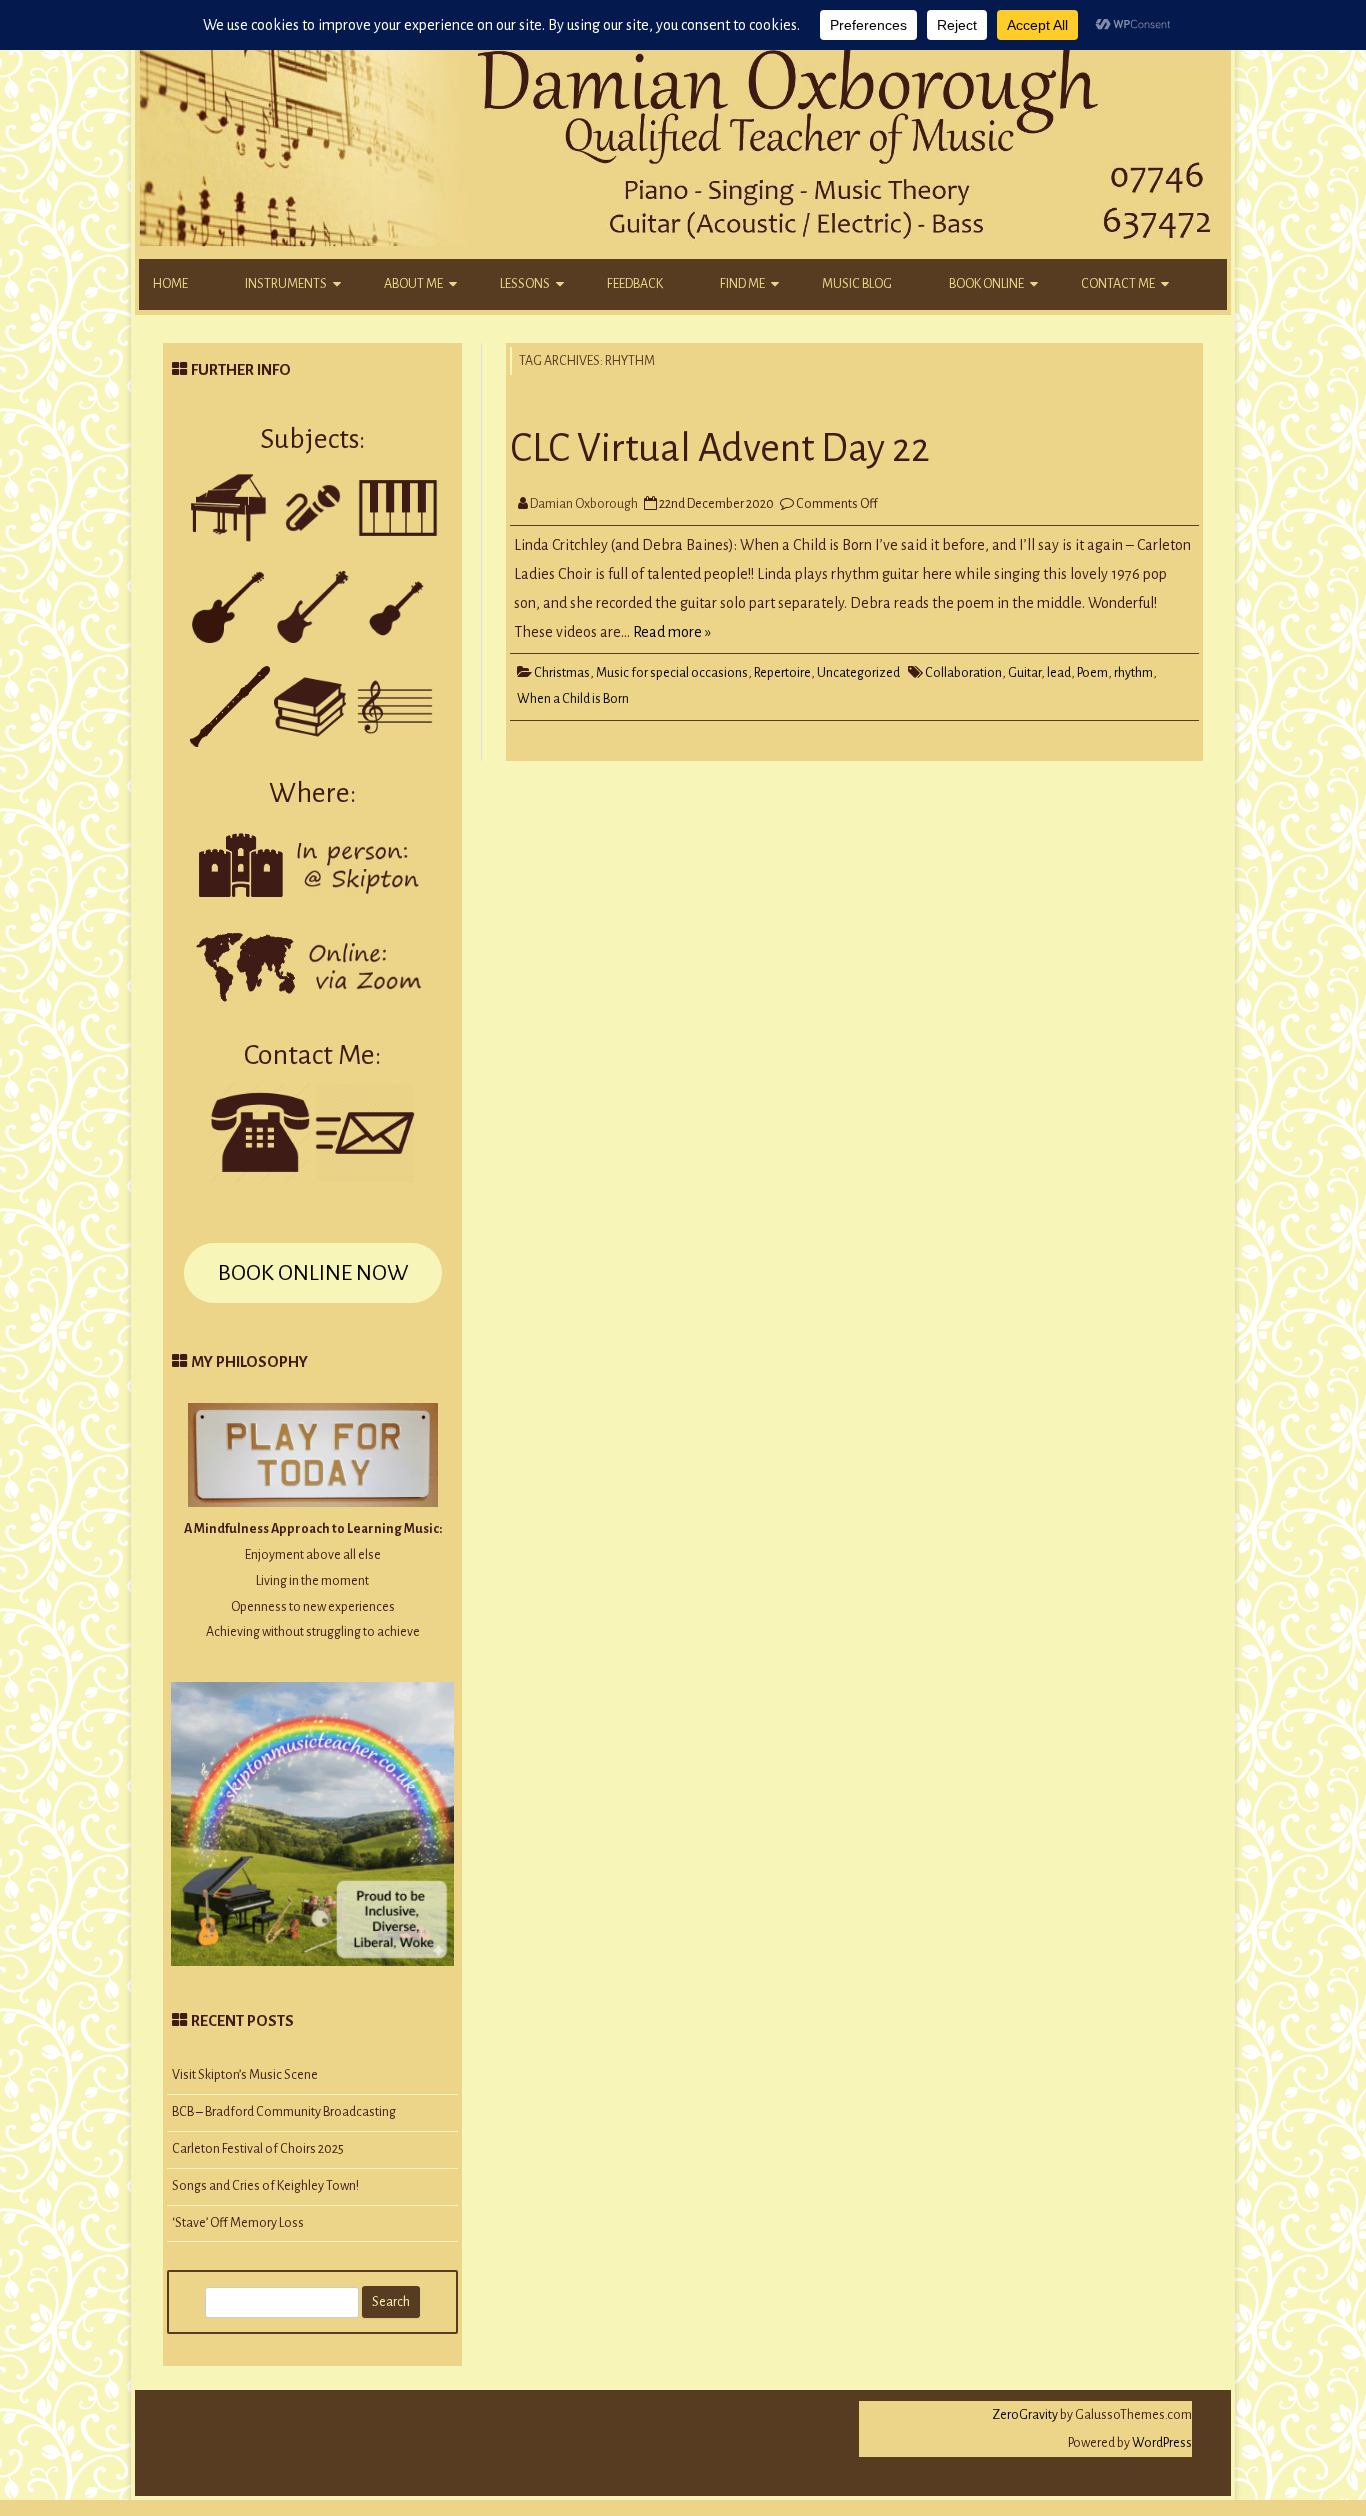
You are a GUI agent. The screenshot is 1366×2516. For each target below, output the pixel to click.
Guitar (1024, 673)
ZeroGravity (1025, 2415)
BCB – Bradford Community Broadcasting (284, 2112)
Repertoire (782, 673)
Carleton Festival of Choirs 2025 (258, 2149)
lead (1059, 673)
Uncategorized (858, 673)
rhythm (1133, 673)
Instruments (286, 284)
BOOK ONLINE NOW (313, 1273)
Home (170, 284)
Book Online (986, 284)
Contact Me (1118, 284)
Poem (1092, 673)
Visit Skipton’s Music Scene (245, 2075)
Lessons (525, 284)
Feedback (635, 284)
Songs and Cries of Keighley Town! (265, 2186)
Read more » (672, 632)
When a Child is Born (573, 699)
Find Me (742, 284)
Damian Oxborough (584, 504)
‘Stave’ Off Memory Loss (238, 2223)
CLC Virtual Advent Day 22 (720, 448)
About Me (413, 284)
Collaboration (963, 673)
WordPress (1161, 2443)
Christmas (562, 673)
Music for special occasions (672, 673)
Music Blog (857, 284)
